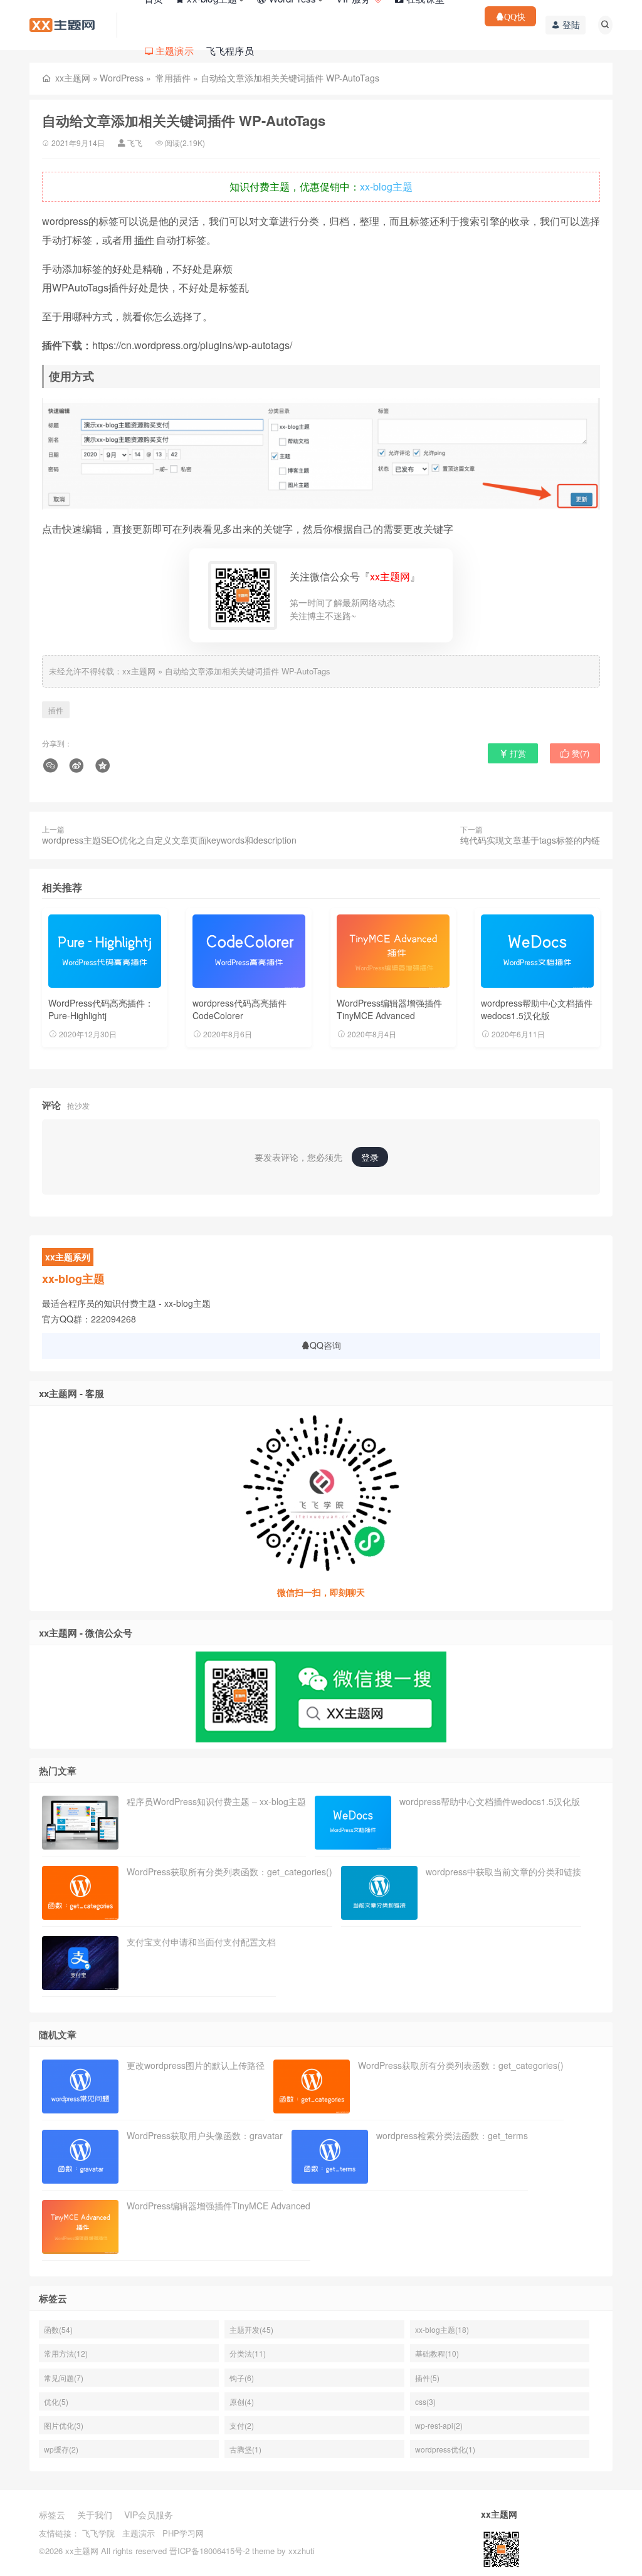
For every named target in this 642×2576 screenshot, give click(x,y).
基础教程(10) (437, 2353)
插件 (144, 240)
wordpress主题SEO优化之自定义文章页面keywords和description (169, 840)
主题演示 (139, 2533)
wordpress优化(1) (445, 2449)
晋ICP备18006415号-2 (209, 2551)
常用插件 (173, 78)
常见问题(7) (64, 2378)
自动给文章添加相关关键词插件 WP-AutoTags (248, 671)
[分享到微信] (52, 766)
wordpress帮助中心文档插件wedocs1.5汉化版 (537, 1009)
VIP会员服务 (149, 2515)
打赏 (517, 753)
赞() (579, 753)
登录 (370, 1157)
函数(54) (58, 2329)
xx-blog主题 (386, 186)
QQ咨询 (325, 1345)
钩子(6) (242, 2378)
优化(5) (56, 2401)
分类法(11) (248, 2353)
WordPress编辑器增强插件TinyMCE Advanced (389, 1009)
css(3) (425, 2401)
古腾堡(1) (245, 2449)
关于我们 (95, 2515)
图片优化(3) (64, 2425)
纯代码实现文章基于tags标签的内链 (530, 840)
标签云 (52, 2515)
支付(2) (242, 2425)
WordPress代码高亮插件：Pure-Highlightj (101, 1009)
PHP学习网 (183, 2533)
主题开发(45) (251, 2329)
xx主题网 (73, 78)
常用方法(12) (66, 2353)
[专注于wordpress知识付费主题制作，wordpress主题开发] (62, 24)
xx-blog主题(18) (442, 2329)
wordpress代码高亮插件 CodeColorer (239, 1009)
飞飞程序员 (230, 50)
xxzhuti (302, 2551)
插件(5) (427, 2378)
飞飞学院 (98, 2533)
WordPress (122, 78)
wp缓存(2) (61, 2449)
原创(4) (242, 2401)
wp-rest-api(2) (439, 2425)
